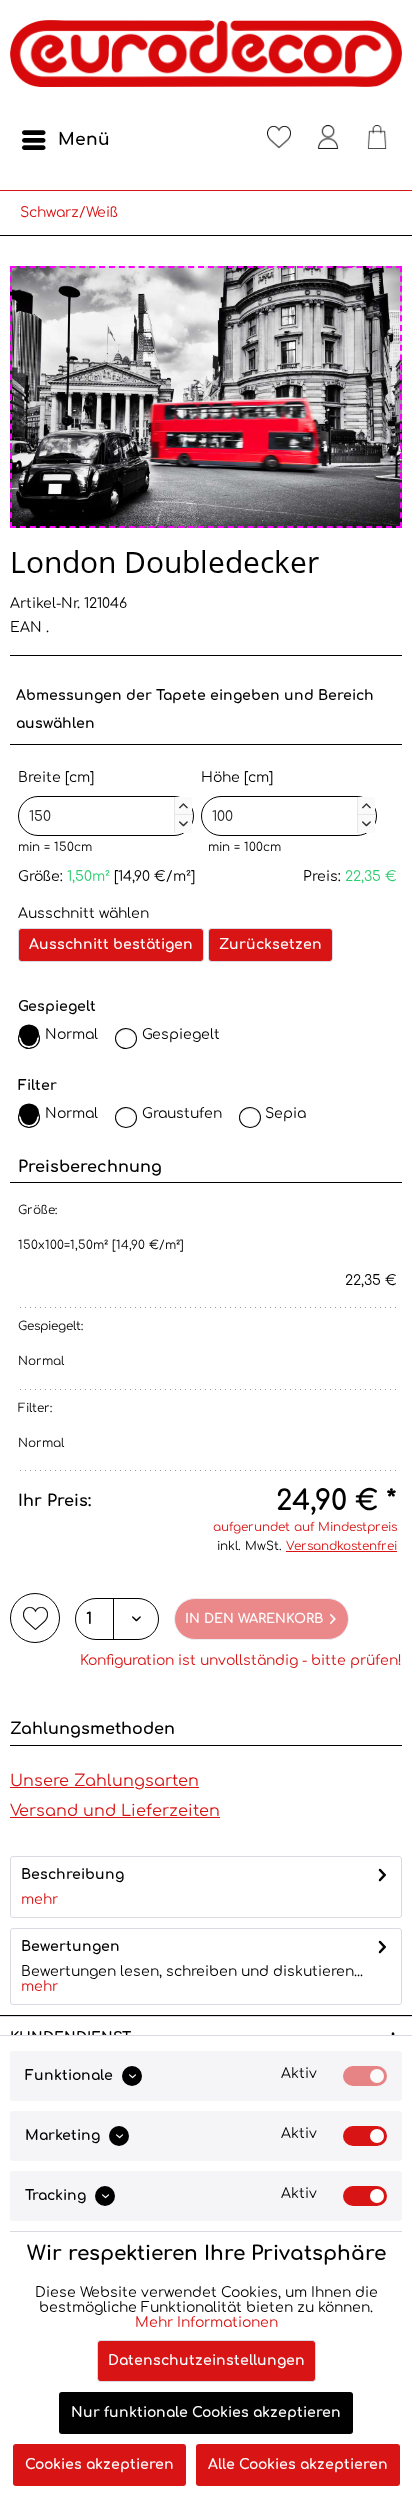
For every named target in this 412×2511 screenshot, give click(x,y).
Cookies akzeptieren (99, 2464)
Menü (84, 139)
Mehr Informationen (206, 2322)
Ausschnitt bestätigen (111, 944)
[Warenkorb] (377, 140)
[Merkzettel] (279, 140)
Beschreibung (72, 1874)
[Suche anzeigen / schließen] (230, 140)
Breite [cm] (103, 798)
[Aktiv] (365, 2076)
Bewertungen (70, 1946)
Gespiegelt (181, 1034)
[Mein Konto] (328, 140)
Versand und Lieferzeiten (115, 1811)
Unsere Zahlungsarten (104, 1781)
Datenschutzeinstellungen (206, 2360)
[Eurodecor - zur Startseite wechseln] (206, 60)
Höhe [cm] (286, 798)
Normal (71, 1034)
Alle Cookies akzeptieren (298, 2464)
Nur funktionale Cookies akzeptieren (206, 2412)
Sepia (285, 1113)
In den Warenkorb (254, 1619)
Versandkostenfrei (341, 1546)
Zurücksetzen (270, 944)
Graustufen (182, 1113)
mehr (39, 1899)
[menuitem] (65, 140)
